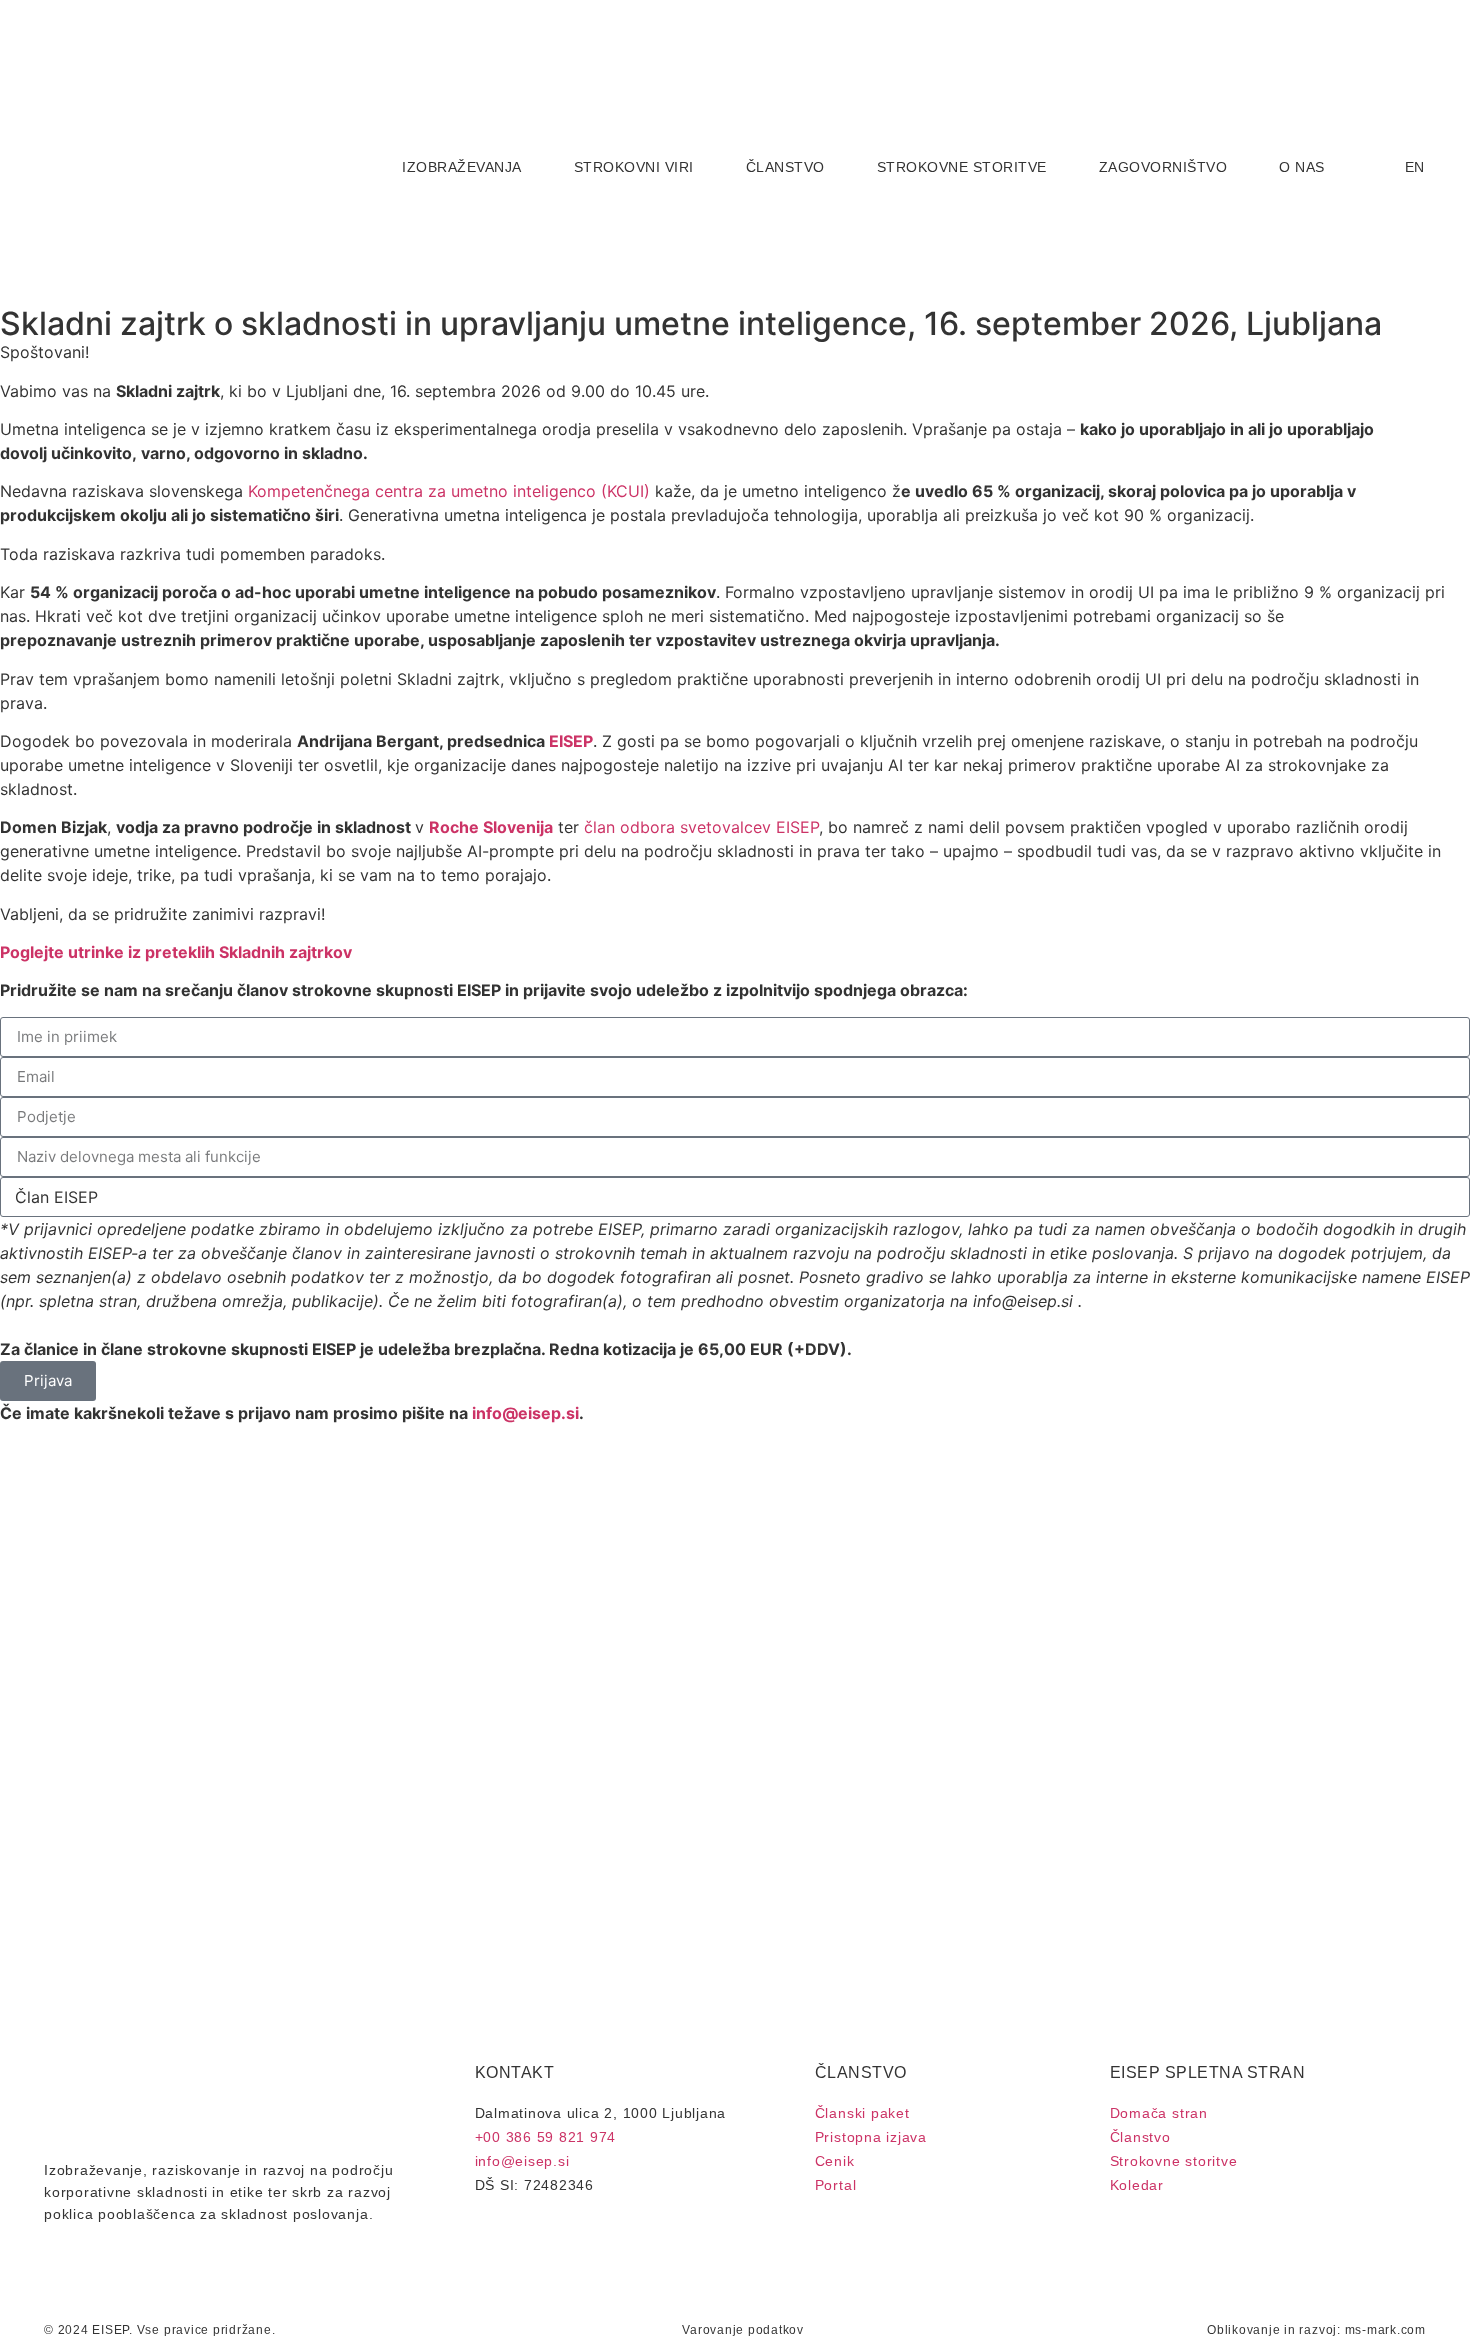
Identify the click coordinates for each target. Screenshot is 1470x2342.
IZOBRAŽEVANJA (462, 167)
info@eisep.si (525, 1413)
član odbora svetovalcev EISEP (701, 827)
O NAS (1302, 167)
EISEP (571, 741)
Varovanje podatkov (743, 2330)
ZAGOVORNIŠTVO (1163, 167)
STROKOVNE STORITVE (962, 167)
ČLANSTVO (785, 167)
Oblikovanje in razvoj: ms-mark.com (1316, 2330)
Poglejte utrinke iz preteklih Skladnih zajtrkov (176, 952)
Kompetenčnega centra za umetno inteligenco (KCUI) (446, 491)
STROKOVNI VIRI (634, 167)
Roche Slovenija (491, 827)
